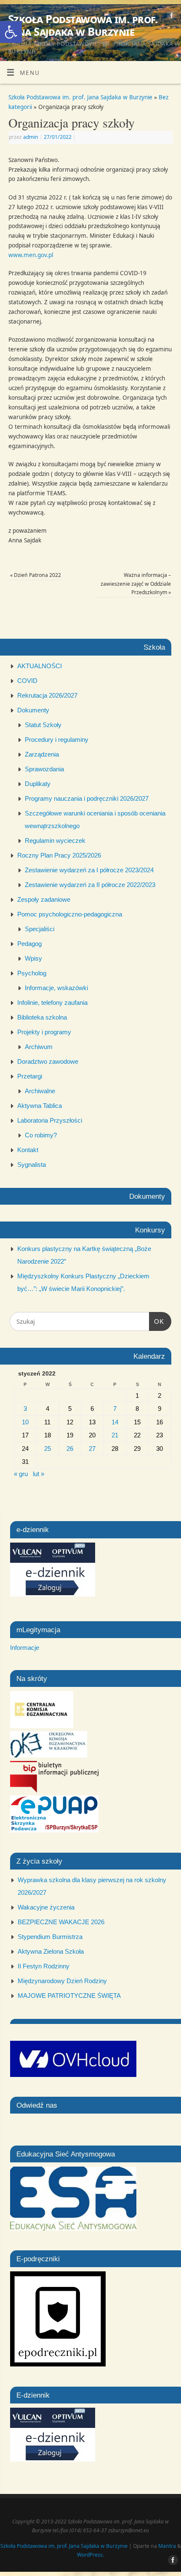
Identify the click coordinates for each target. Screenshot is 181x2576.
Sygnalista (32, 1165)
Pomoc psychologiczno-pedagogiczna (70, 914)
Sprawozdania (44, 769)
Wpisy (33, 958)
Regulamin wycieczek (55, 841)
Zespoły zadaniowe (44, 899)
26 (70, 1449)
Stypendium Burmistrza (50, 1937)
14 (115, 1422)
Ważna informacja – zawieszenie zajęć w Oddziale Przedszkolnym (136, 584)
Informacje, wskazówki (56, 988)
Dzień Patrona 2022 (36, 575)
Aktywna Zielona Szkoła (51, 1951)
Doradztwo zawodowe (48, 1061)
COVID (27, 681)
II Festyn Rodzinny (44, 1966)
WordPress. (90, 2555)
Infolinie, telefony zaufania (52, 1003)
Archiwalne (40, 1091)
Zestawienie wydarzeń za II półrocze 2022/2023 (90, 885)
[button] (11, 32)
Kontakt (28, 1150)
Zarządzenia (42, 754)
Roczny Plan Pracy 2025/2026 (59, 855)
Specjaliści (40, 929)
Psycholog (32, 973)
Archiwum (39, 1047)
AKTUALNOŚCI (40, 666)
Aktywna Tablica (40, 1106)
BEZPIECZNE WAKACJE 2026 (61, 1922)
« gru (21, 1474)
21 (115, 1435)
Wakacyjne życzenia (46, 1907)
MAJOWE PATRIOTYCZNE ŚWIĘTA (69, 1996)
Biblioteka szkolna (42, 1017)
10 (25, 1422)
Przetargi (30, 1076)
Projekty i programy (44, 1032)
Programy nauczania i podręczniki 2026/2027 (87, 798)
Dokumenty (33, 710)
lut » (39, 1474)
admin (31, 137)
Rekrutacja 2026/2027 (47, 695)
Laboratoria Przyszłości (50, 1120)
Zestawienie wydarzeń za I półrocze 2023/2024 (89, 870)
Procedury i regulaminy (57, 740)
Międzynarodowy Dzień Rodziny (62, 1981)
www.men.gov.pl (31, 255)
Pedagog (29, 944)
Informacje (25, 1648)
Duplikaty (38, 784)
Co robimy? (41, 1135)
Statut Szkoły (43, 725)
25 (48, 1449)
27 (92, 1449)
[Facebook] (171, 17)
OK (157, 1321)
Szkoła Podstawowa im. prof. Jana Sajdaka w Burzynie (83, 25)
